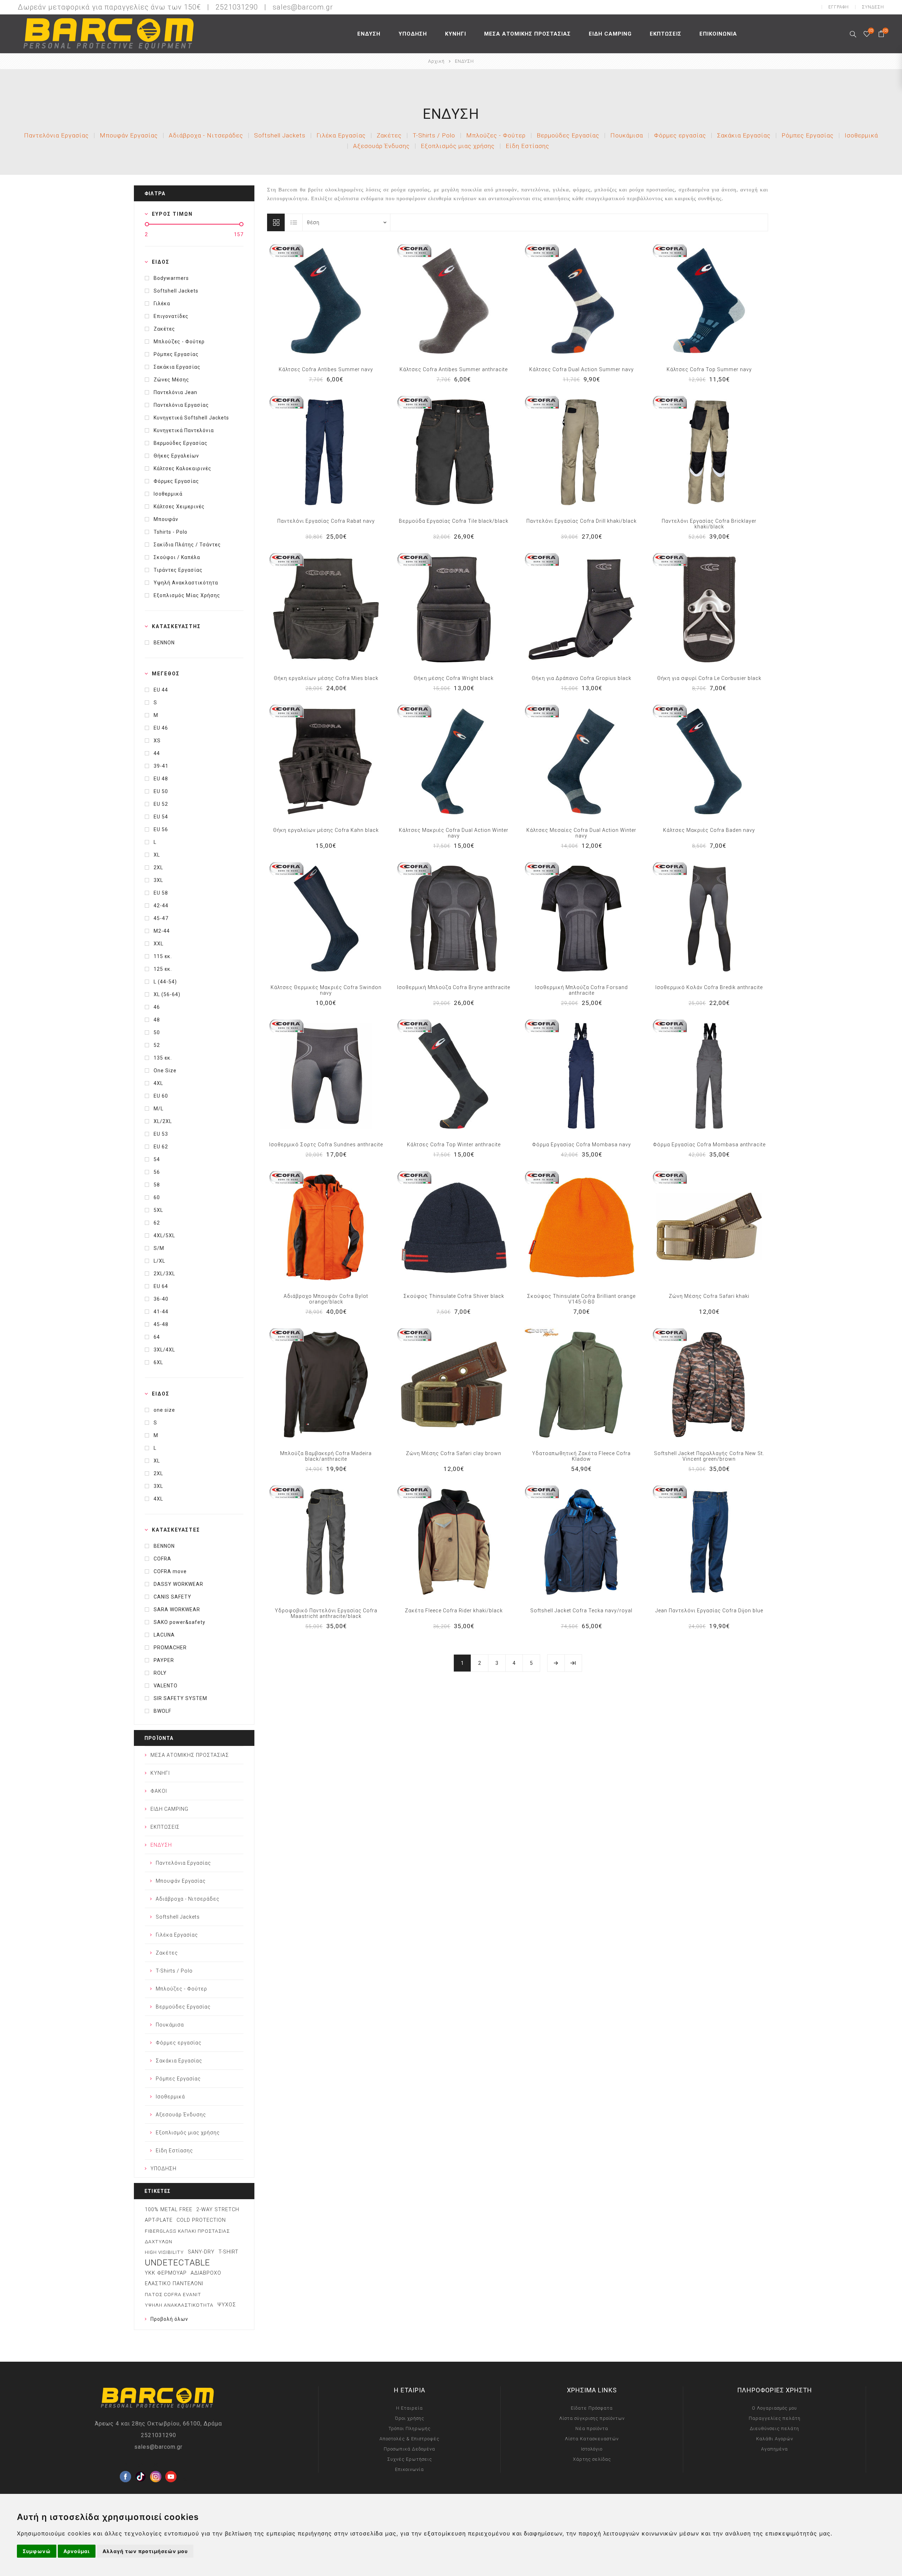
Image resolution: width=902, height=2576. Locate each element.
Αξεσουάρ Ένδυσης (381, 146)
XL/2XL (163, 1121)
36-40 (161, 1299)
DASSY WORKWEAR (178, 1584)
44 (157, 753)
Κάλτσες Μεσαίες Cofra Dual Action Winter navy (581, 833)
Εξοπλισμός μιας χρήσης (458, 146)
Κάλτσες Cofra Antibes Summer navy (326, 369)
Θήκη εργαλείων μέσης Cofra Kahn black (326, 830)
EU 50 (161, 791)
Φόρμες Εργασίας (176, 481)
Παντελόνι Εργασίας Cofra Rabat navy (326, 521)
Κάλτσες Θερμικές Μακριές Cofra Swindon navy (326, 990)
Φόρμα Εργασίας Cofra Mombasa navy (582, 1145)
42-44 (161, 906)
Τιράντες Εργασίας (178, 570)
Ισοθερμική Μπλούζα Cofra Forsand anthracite (581, 990)
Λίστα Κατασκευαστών (592, 2439)
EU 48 (161, 779)
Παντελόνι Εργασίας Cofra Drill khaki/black (582, 521)
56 (157, 1172)
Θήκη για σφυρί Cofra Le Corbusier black (709, 678)
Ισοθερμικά (861, 135)
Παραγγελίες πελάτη (775, 2418)
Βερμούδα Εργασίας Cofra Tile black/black (454, 521)
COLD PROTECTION (201, 2220)
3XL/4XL (164, 1350)
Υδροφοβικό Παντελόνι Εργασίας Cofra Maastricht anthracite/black (326, 1613)
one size (164, 1410)
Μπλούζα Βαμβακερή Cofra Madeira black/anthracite (326, 1456)
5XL (158, 1210)
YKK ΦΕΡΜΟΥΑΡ (166, 2273)
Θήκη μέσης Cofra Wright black (454, 678)
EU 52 (161, 804)
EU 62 (161, 1147)
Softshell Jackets (280, 135)
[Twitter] (141, 2465)
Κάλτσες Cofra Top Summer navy (709, 369)
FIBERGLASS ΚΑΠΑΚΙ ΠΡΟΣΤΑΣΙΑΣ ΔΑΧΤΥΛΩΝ (187, 2236)
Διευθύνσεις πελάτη (774, 2428)
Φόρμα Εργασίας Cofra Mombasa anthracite (709, 1145)
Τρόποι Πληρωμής (410, 2428)
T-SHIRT (228, 2252)
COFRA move (170, 1571)
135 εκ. (163, 1058)
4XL (158, 1083)
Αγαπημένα (326, 301)
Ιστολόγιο (592, 2449)
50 (157, 1032)
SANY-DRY (201, 2252)
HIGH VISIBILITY (164, 2252)
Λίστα (294, 222)
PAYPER (164, 1660)
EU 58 (161, 893)
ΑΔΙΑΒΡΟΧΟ (206, 2273)
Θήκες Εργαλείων (176, 456)
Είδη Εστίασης (527, 146)
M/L (159, 1109)
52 (157, 1045)
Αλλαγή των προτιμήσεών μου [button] (145, 2551)
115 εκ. (163, 956)
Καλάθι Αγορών (775, 2439)
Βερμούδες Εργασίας (568, 135)
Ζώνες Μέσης (171, 380)
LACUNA (164, 1635)
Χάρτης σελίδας (592, 2459)
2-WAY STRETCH (218, 2210)
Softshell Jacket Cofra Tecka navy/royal (581, 1611)
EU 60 (161, 1096)
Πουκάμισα (627, 135)
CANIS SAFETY (172, 1597)
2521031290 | (243, 7)
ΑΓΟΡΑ (340, 301)
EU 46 (161, 728)
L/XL (159, 1261)
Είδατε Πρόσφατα (592, 2408)
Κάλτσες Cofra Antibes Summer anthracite (454, 369)
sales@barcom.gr (303, 7)
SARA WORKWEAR (177, 1609)
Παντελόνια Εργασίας (56, 135)
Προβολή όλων (169, 2319)
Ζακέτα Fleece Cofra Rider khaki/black (454, 1611)
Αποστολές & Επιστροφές (409, 2439)
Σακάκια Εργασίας (744, 135)
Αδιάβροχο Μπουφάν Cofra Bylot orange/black (326, 1299)
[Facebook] (125, 2465)
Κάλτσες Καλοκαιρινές (183, 468)
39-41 (161, 766)
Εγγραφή (839, 7)
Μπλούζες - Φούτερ (496, 135)
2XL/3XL (164, 1274)
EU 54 (161, 817)
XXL (159, 944)
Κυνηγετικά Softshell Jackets (191, 418)
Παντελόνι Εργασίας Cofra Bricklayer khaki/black (709, 524)
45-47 (161, 918)
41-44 (161, 1312)
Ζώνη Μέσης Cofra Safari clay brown (454, 1453)
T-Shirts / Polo (434, 135)
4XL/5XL (164, 1235)
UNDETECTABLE (177, 2263)
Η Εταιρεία (409, 2408)
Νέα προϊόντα (592, 2428)
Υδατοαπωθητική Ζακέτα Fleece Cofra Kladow (581, 1456)
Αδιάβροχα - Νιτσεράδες (206, 135)
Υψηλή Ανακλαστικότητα (186, 583)
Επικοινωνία (409, 2469)
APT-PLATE (159, 2220)
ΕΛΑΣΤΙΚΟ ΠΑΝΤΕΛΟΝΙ (174, 2284)
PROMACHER (170, 1648)
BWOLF (162, 1711)
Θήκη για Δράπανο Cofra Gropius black (582, 678)
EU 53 (161, 1134)
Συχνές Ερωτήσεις (410, 2459)
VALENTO (166, 1686)
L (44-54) (165, 982)
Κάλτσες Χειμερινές (179, 507)
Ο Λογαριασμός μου (774, 2408)
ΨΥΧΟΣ (227, 2305)
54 (157, 1159)
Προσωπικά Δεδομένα (409, 2449)
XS (157, 741)
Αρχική (436, 61)
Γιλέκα (162, 303)
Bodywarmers (171, 278)
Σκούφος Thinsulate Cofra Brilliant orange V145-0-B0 (581, 1299)
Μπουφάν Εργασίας (129, 135)
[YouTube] (171, 2465)
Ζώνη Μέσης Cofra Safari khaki (709, 1296)
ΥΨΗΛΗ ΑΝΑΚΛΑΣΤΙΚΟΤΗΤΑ (179, 2305)
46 (157, 1007)
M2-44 (162, 931)
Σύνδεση (873, 7)
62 (157, 1223)
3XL (158, 880)
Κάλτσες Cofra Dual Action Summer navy (582, 369)
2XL (158, 867)
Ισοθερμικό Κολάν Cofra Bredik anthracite (709, 987)
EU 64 (161, 1286)
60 (157, 1197)
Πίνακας (276, 222)
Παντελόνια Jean (175, 392)
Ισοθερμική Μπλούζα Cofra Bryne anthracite (454, 987)
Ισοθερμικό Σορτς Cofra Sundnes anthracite (326, 1145)
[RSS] (186, 2480)
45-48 (161, 1324)
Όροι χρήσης (410, 2418)
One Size (165, 1071)
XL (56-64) (167, 994)
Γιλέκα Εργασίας (341, 135)
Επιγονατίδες (171, 316)
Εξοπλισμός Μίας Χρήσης (187, 595)
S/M (159, 1248)
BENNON (164, 643)
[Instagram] (156, 2465)
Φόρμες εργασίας (680, 135)
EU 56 (161, 829)
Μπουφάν (166, 519)
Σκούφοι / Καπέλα (177, 557)
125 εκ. (163, 969)
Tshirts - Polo (171, 532)
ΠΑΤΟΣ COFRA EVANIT (173, 2294)
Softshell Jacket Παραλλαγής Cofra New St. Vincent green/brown (709, 1456)
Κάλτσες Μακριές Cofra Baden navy (709, 830)
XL (157, 855)
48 (157, 1020)
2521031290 (159, 2435)
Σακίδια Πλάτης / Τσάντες (187, 545)
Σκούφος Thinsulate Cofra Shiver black (454, 1296)
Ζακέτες (389, 135)
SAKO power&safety (180, 1622)
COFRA (162, 1559)
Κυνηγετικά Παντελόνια (184, 430)
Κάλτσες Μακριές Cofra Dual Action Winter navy (454, 833)
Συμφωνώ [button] (37, 2551)
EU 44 (161, 690)
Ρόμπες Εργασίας (808, 135)
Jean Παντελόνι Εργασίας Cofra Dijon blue (709, 1611)
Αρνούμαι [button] (77, 2551)
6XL (158, 1362)
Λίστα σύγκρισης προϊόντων (592, 2418)
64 (157, 1337)
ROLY (160, 1673)
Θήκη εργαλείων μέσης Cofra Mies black (326, 678)
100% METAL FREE (169, 2210)
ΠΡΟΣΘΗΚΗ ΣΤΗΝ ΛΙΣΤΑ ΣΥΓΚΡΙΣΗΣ (311, 301)
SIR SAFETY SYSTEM (180, 1698)
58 (157, 1185)
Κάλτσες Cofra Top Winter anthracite (454, 1145)
